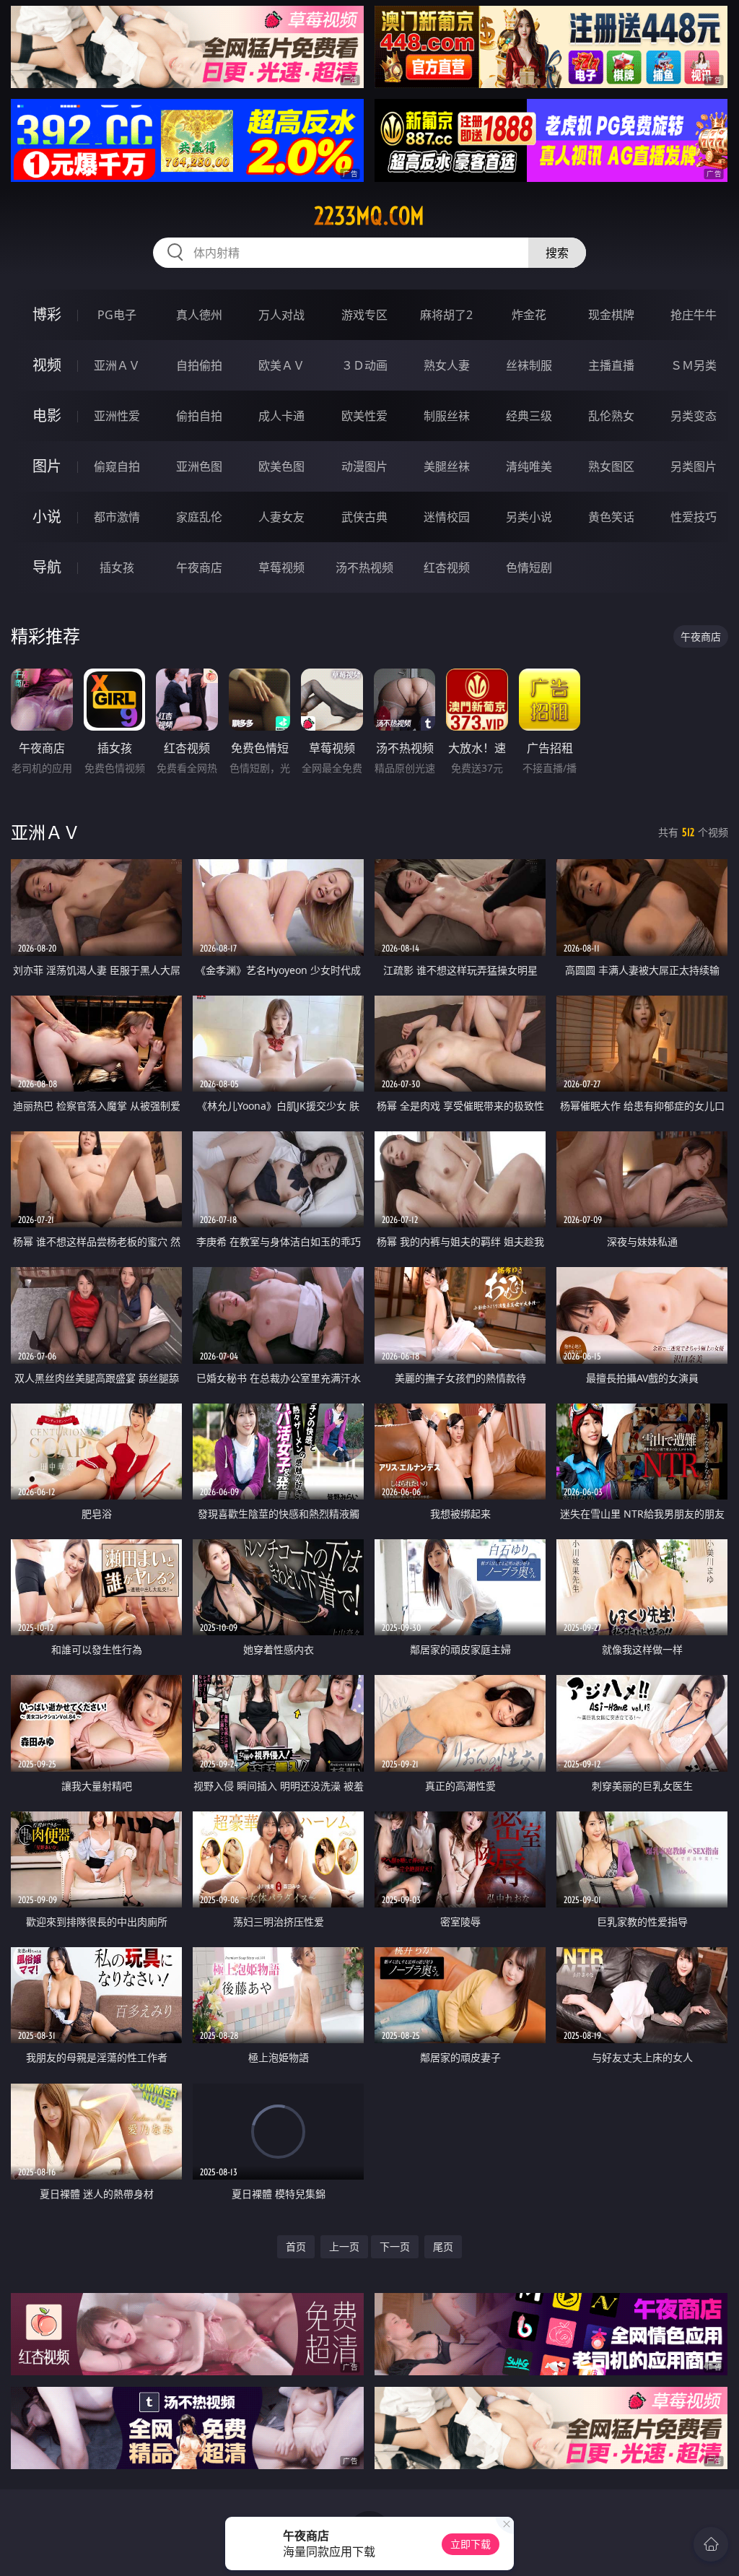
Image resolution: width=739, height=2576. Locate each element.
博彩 (47, 314)
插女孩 (117, 567)
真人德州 (199, 315)
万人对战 (281, 315)
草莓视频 (281, 567)
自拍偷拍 (199, 365)
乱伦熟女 (611, 416)
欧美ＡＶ (281, 365)
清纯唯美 (529, 466)
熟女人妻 (447, 365)
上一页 (344, 2246)
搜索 (557, 253)
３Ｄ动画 (364, 365)
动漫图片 (364, 466)
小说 (47, 517)
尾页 (443, 2246)
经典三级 (529, 416)
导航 (47, 567)
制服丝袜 (447, 416)
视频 (47, 365)
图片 (47, 466)
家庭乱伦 (199, 517)
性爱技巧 (694, 517)
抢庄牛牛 (694, 315)
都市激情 (117, 517)
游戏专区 (364, 315)
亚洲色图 (199, 466)
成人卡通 (281, 416)
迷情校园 (447, 517)
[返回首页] (711, 2544)
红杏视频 (447, 567)
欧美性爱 (364, 416)
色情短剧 (529, 567)
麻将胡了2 (446, 315)
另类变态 (694, 416)
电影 (47, 415)
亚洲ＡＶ (117, 365)
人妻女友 (281, 517)
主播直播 (611, 365)
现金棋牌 (611, 315)
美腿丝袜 (447, 466)
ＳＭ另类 (694, 365)
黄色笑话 (611, 517)
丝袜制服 (529, 365)
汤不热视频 (364, 567)
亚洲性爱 (117, 416)
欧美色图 (281, 466)
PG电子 (117, 315)
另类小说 (529, 517)
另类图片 (694, 466)
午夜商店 (199, 567)
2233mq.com (369, 216)
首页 (296, 2246)
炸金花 (529, 315)
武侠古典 (364, 517)
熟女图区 (611, 466)
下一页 (395, 2246)
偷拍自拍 (199, 416)
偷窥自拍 (117, 466)
